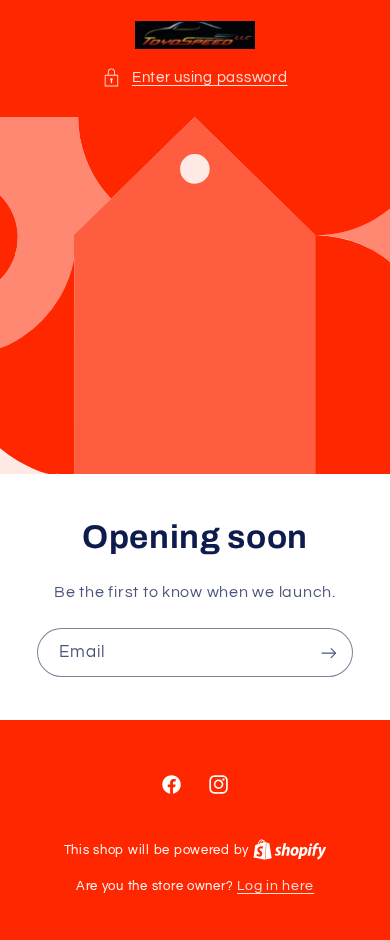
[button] (194, 78)
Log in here (275, 886)
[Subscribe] (329, 652)
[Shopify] (290, 850)
